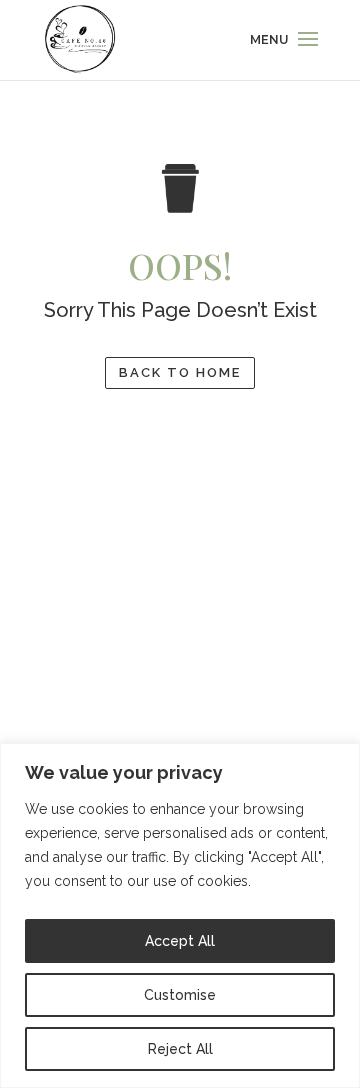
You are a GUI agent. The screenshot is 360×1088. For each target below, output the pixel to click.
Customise (180, 995)
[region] (180, 915)
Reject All (180, 1049)
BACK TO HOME (180, 372)
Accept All (180, 941)
